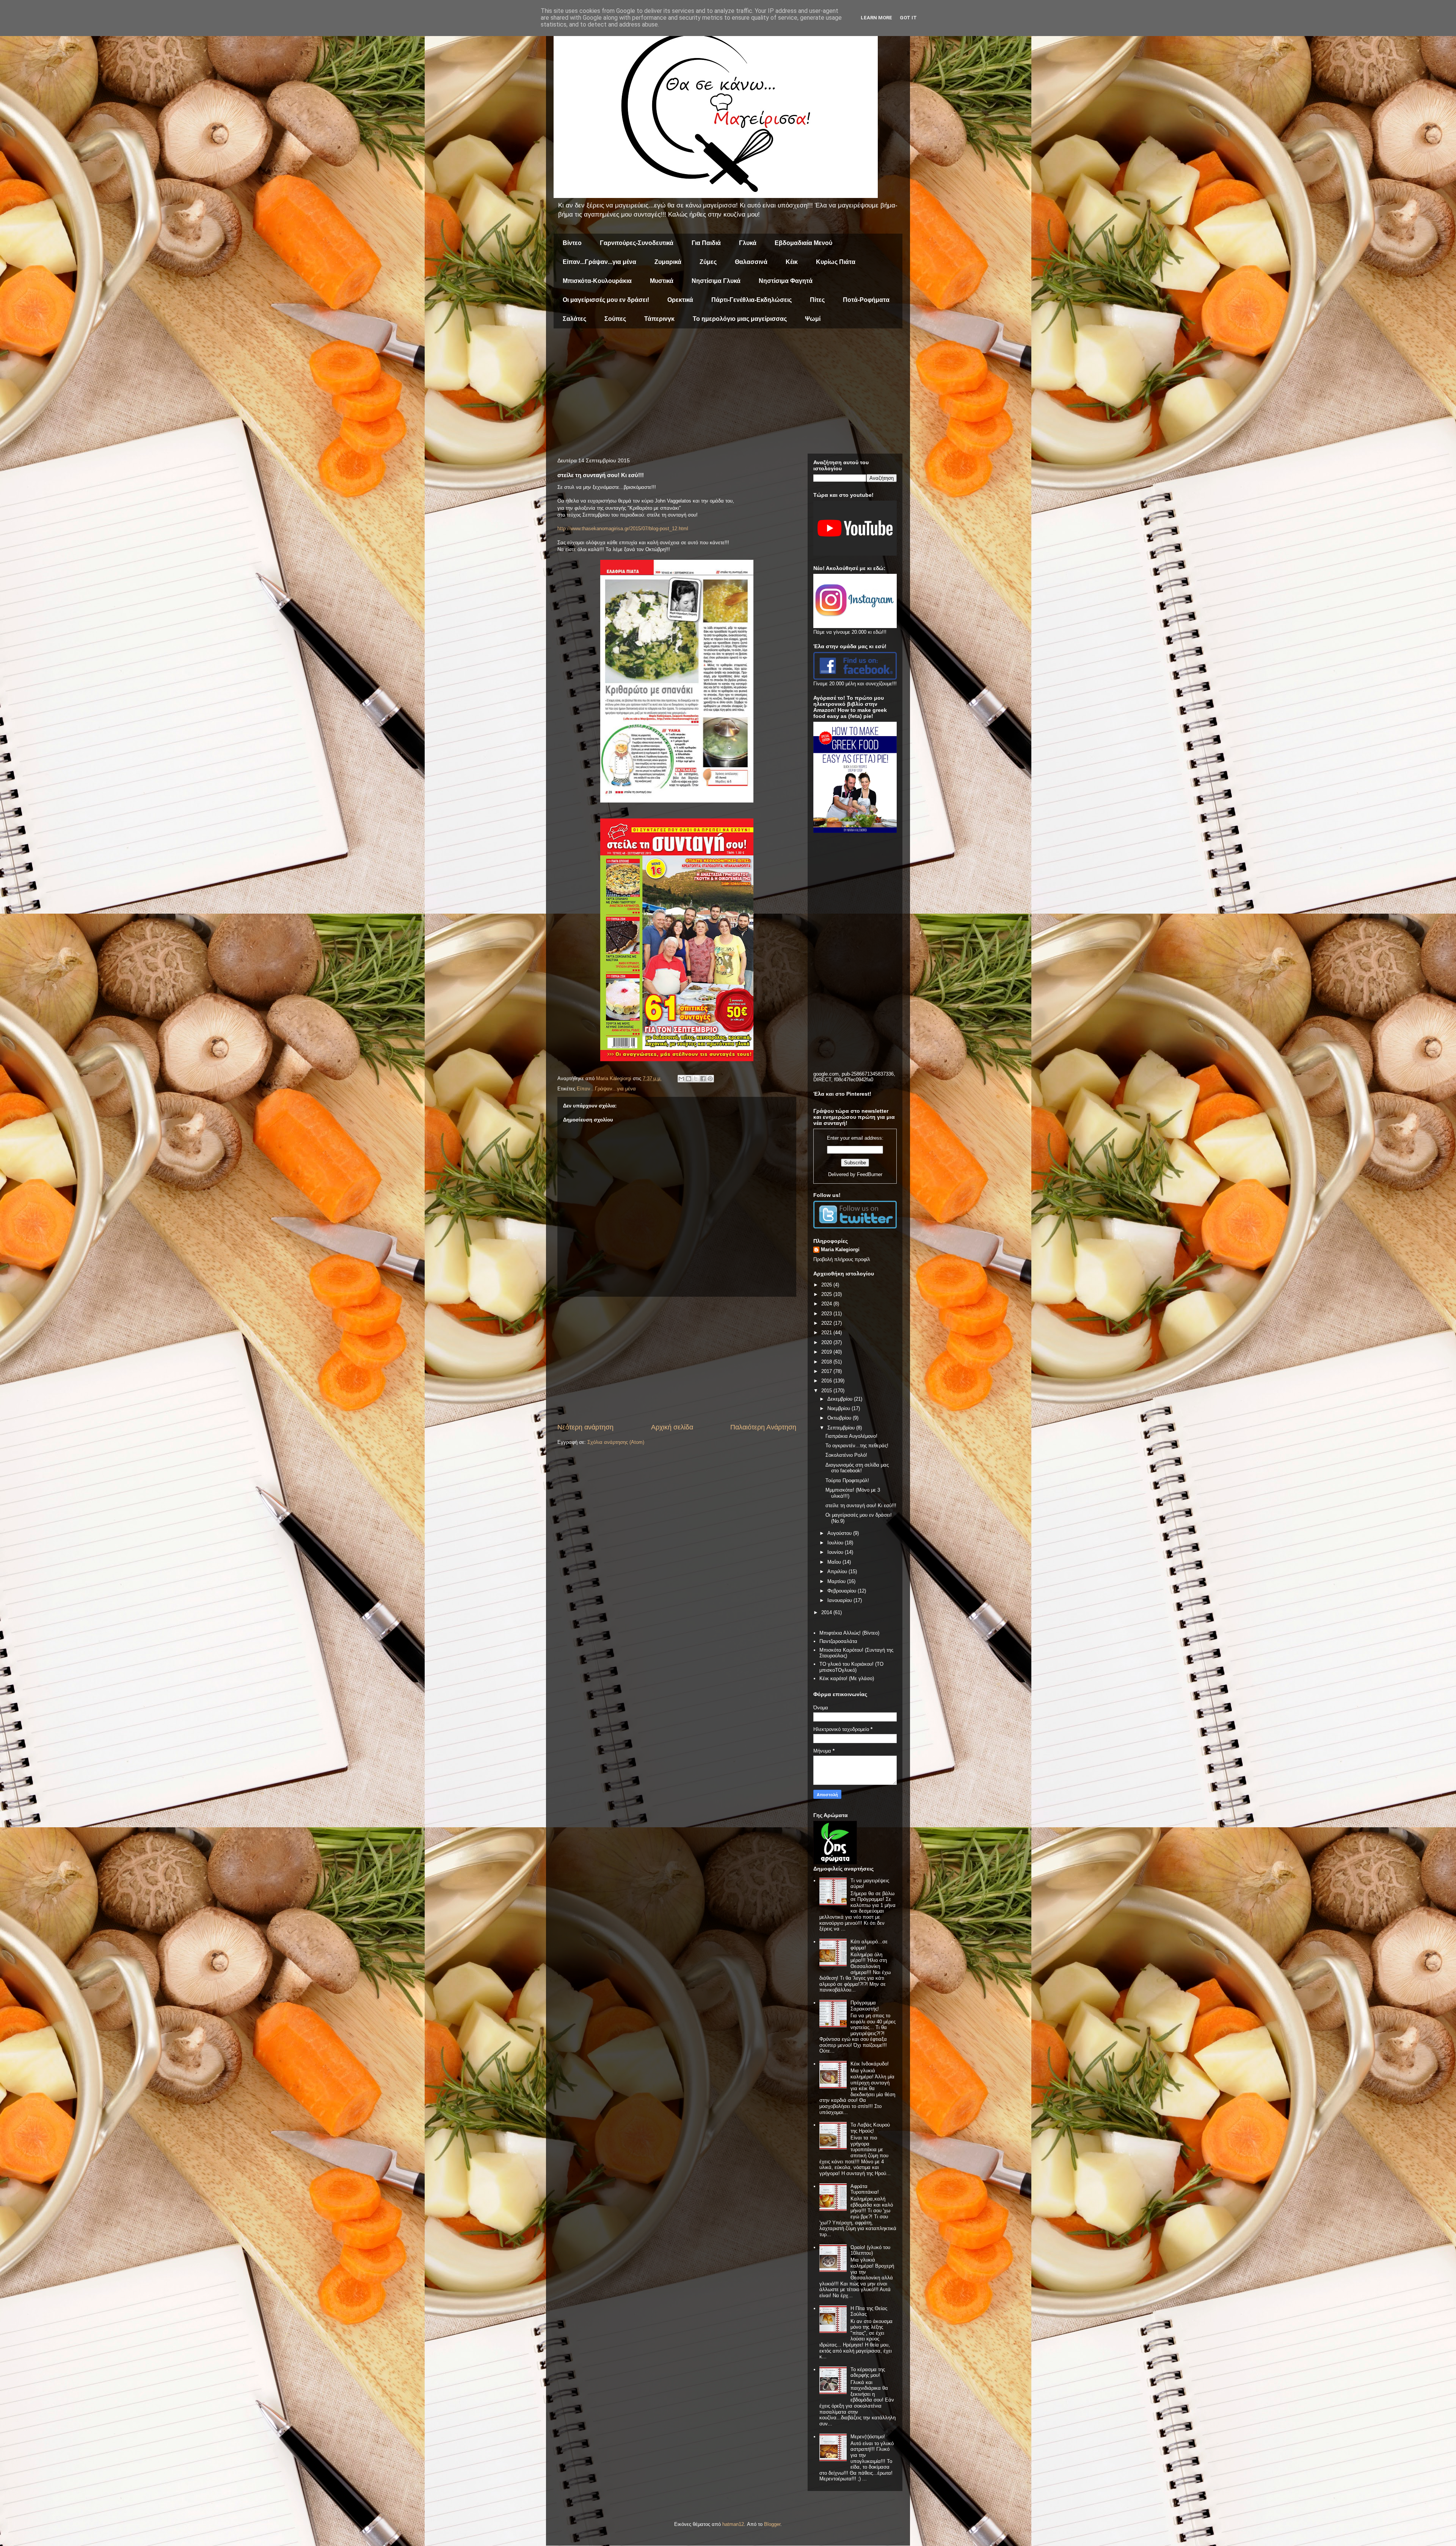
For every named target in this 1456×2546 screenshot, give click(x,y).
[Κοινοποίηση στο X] (696, 1079)
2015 (827, 1391)
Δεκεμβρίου (841, 1399)
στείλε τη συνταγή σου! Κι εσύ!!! (861, 1505)
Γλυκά (748, 243)
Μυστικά (662, 281)
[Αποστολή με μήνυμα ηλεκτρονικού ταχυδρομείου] (681, 1079)
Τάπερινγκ (659, 319)
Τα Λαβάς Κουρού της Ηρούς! (870, 2128)
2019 (827, 1352)
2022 (827, 1323)
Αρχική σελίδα (672, 1427)
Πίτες (817, 300)
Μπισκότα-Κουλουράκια (597, 281)
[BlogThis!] (689, 1079)
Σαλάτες (574, 319)
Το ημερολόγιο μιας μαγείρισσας (740, 319)
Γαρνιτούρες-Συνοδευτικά (637, 243)
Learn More (876, 18)
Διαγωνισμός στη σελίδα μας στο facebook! (857, 1468)
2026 (827, 1285)
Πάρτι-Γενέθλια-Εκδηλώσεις (752, 300)
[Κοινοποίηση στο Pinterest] (710, 1079)
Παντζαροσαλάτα (838, 1641)
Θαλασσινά (751, 262)
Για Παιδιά (706, 243)
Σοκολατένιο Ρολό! (846, 1455)
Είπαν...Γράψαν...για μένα (599, 262)
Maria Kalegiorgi (840, 1249)
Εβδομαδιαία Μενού (803, 243)
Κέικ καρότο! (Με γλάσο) (847, 1678)
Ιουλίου (836, 1543)
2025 (827, 1294)
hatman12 (733, 2524)
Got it (908, 18)
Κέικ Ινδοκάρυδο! (870, 2064)
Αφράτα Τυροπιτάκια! (865, 2189)
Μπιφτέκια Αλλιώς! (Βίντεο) (849, 1633)
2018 (827, 1362)
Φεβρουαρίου (843, 1591)
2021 (827, 1333)
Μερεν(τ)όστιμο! (868, 2437)
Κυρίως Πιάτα (836, 262)
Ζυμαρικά (668, 262)
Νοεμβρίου (839, 1408)
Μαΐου (835, 1562)
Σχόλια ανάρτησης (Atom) (616, 1442)
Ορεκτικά (680, 300)
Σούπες (615, 319)
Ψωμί (813, 319)
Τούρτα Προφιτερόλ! (847, 1480)
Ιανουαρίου (840, 1600)
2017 (827, 1371)
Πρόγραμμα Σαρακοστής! (865, 2006)
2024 (827, 1304)
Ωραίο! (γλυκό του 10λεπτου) (870, 2250)
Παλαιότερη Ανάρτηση (763, 1427)
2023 (827, 1314)
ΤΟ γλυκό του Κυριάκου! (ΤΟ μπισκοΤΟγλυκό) (851, 1667)
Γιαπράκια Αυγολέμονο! (851, 1436)
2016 (827, 1381)
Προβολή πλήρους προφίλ (842, 1259)
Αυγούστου (840, 1533)
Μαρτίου (837, 1581)
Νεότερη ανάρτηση (585, 1427)
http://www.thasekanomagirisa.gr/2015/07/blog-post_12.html (623, 529)
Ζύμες (708, 262)
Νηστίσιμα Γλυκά (716, 281)
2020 (827, 1342)
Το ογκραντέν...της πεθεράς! (857, 1446)
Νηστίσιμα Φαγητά (786, 281)
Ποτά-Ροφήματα (866, 300)
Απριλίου (838, 1571)
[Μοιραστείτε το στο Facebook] (703, 1079)
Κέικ (792, 262)
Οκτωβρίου (840, 1418)
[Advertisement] (728, 393)
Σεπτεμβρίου (842, 1428)
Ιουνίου (836, 1552)
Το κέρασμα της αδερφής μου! (868, 2372)
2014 (827, 1612)
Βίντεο (572, 243)
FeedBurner (870, 1174)
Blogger (772, 2524)
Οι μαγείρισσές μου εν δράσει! (606, 300)
